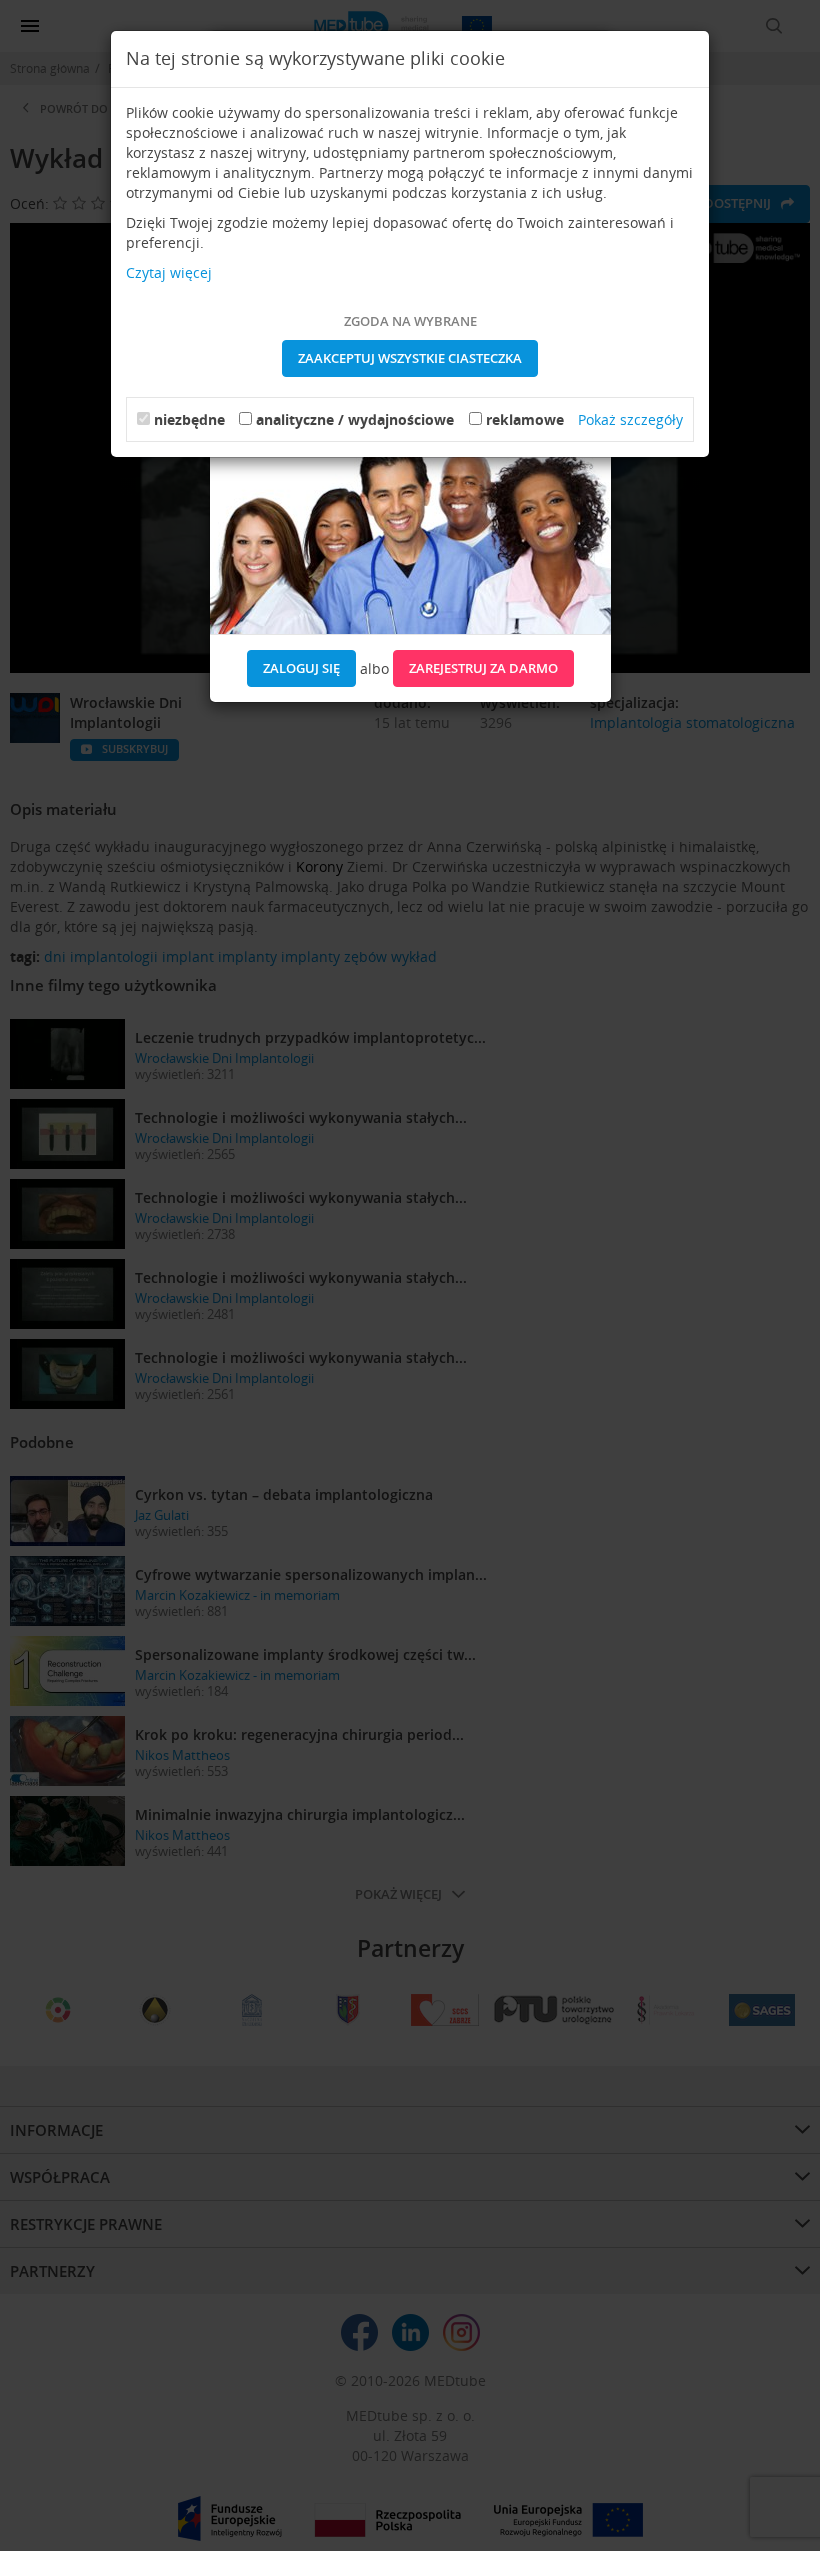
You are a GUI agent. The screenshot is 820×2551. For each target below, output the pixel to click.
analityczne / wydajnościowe (355, 419)
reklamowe (525, 419)
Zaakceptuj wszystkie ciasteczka (410, 358)
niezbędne (189, 419)
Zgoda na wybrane (410, 321)
